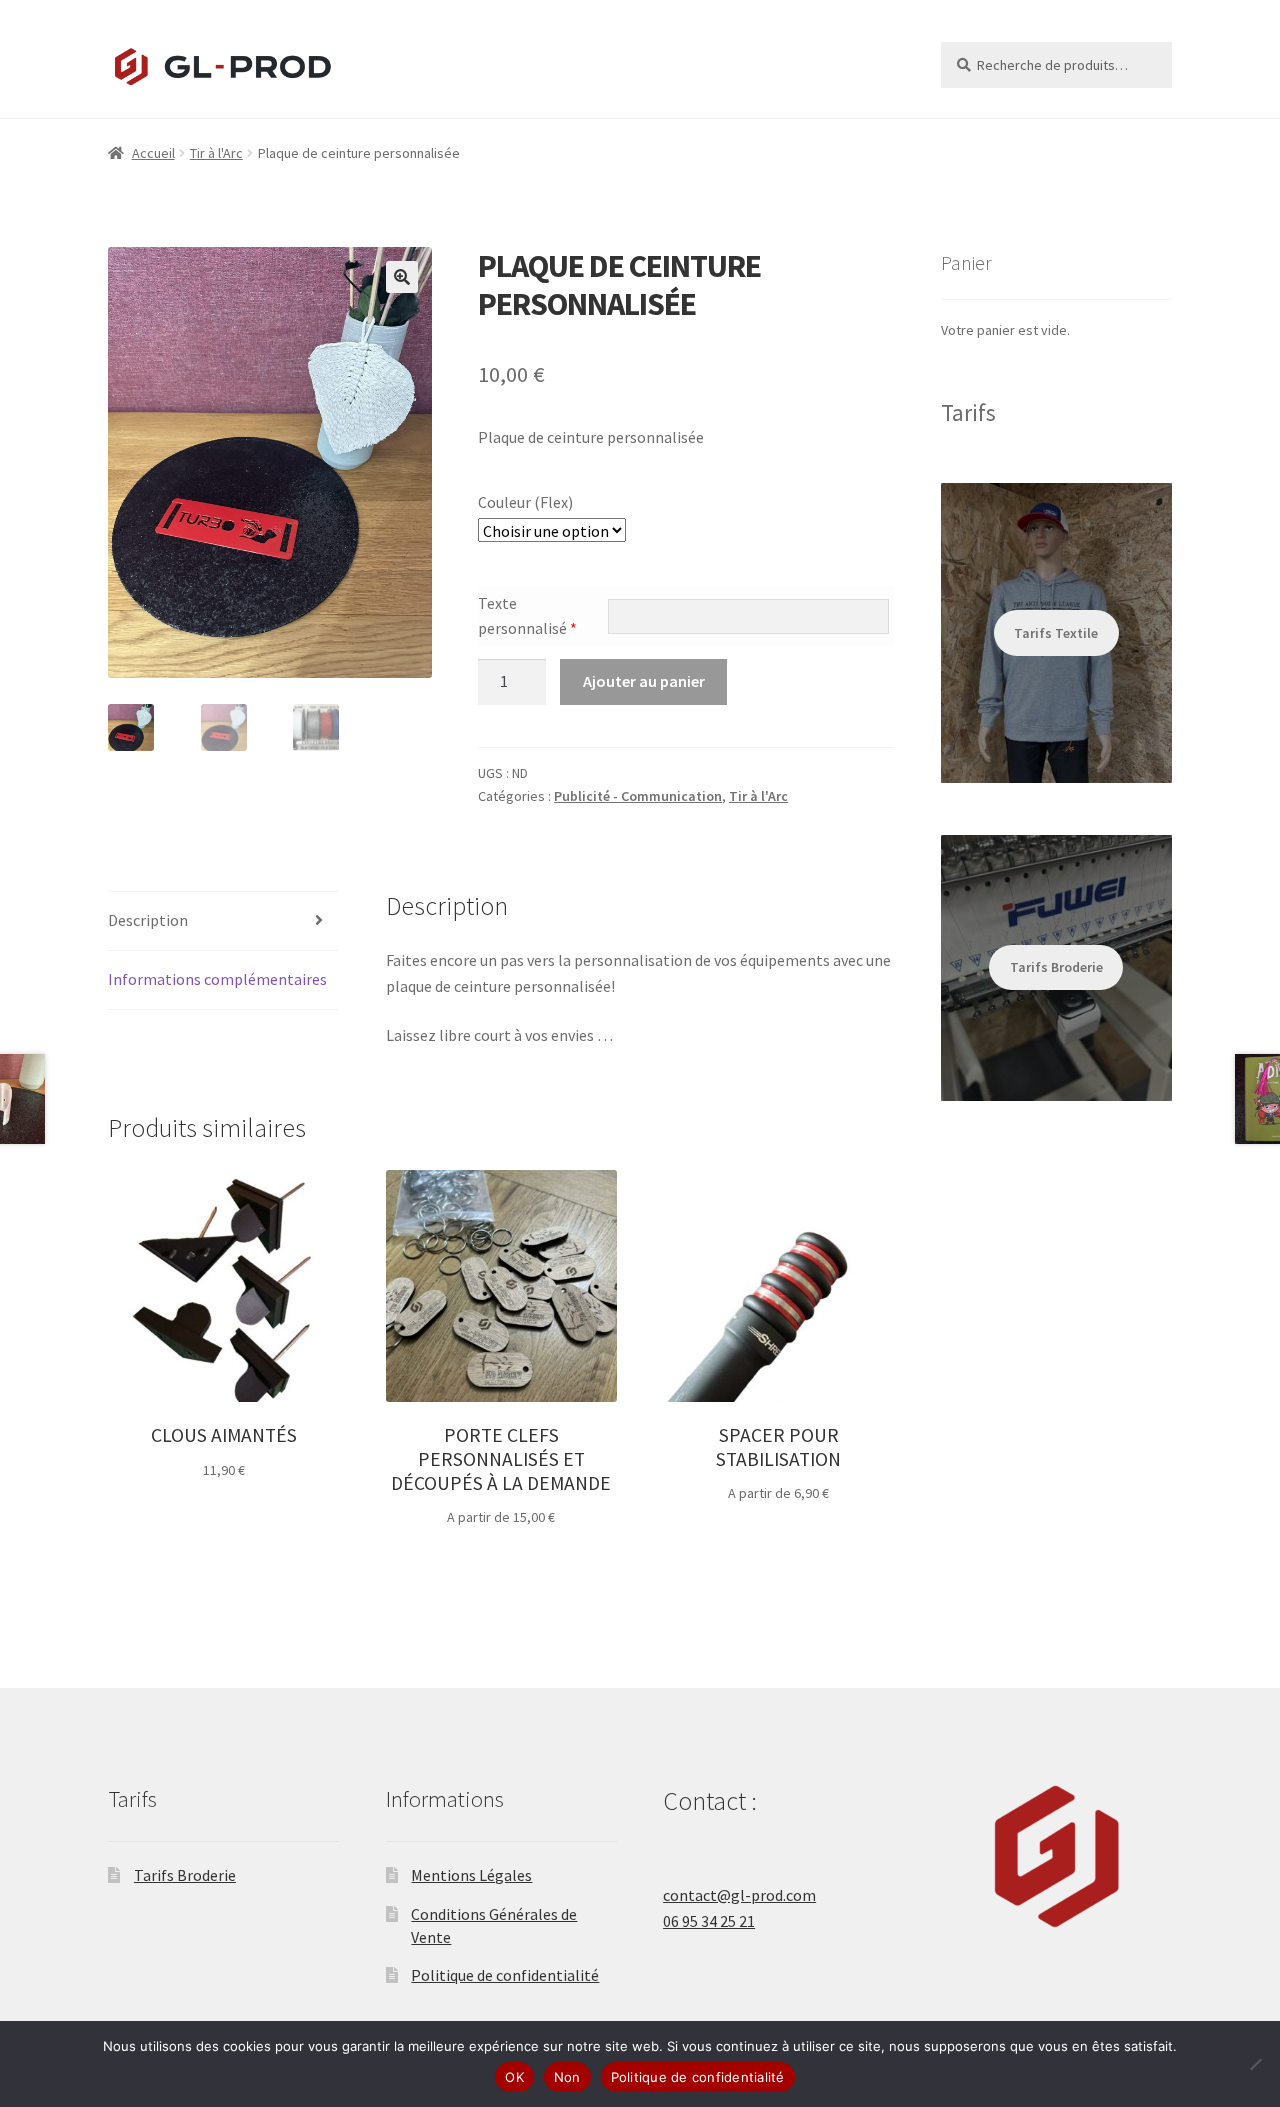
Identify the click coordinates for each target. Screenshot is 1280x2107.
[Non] (1255, 2064)
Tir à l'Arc (216, 153)
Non (567, 2077)
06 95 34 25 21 (709, 1921)
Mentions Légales (471, 1875)
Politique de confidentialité (505, 1975)
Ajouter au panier (644, 681)
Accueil (153, 153)
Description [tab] (148, 920)
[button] (402, 277)
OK (514, 2077)
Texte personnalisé (527, 616)
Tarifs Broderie (185, 1875)
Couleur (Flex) (525, 502)
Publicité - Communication (638, 796)
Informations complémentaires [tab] (217, 979)
